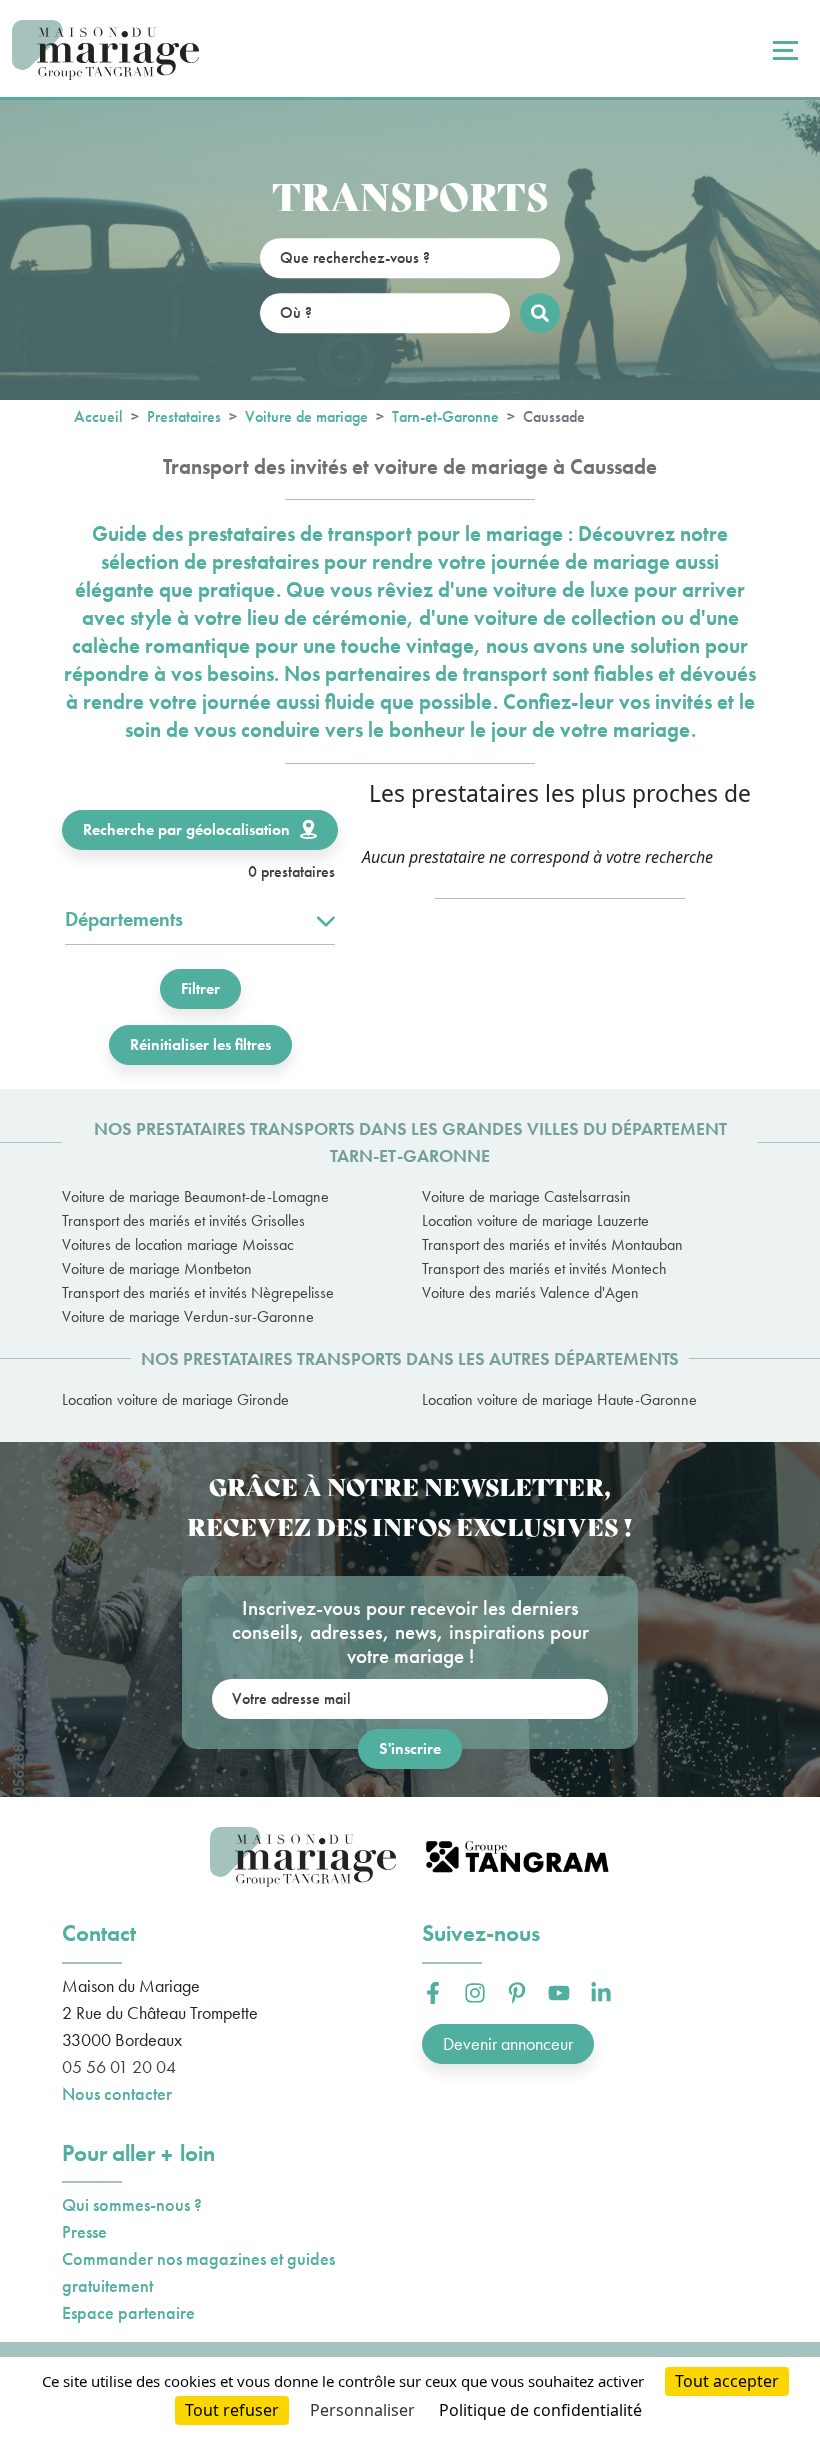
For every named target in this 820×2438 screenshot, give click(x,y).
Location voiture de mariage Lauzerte (535, 1220)
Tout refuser (232, 2410)
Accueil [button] (98, 416)
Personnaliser (362, 2410)
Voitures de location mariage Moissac (178, 1244)
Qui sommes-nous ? (132, 2204)
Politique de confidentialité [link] (540, 2410)
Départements (124, 919)
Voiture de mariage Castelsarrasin (526, 1196)
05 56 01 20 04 (119, 2066)
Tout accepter (727, 2381)
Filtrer (200, 988)
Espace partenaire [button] (128, 2312)
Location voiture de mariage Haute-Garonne (559, 1399)
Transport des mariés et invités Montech (544, 1268)
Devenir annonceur (508, 2043)
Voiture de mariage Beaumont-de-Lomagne (195, 1196)
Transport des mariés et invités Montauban (552, 1244)
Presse (84, 2231)
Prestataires (184, 416)
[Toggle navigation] (783, 50)
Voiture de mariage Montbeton (157, 1268)
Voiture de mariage (306, 416)
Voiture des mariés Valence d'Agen (530, 1292)
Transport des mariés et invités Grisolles (183, 1220)
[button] (433, 1993)
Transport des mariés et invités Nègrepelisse (198, 1292)
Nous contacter (117, 2093)
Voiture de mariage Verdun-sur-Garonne (188, 1316)
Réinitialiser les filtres (200, 1044)
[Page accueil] (105, 50)
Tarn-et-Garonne (445, 416)
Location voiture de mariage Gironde (175, 1399)
